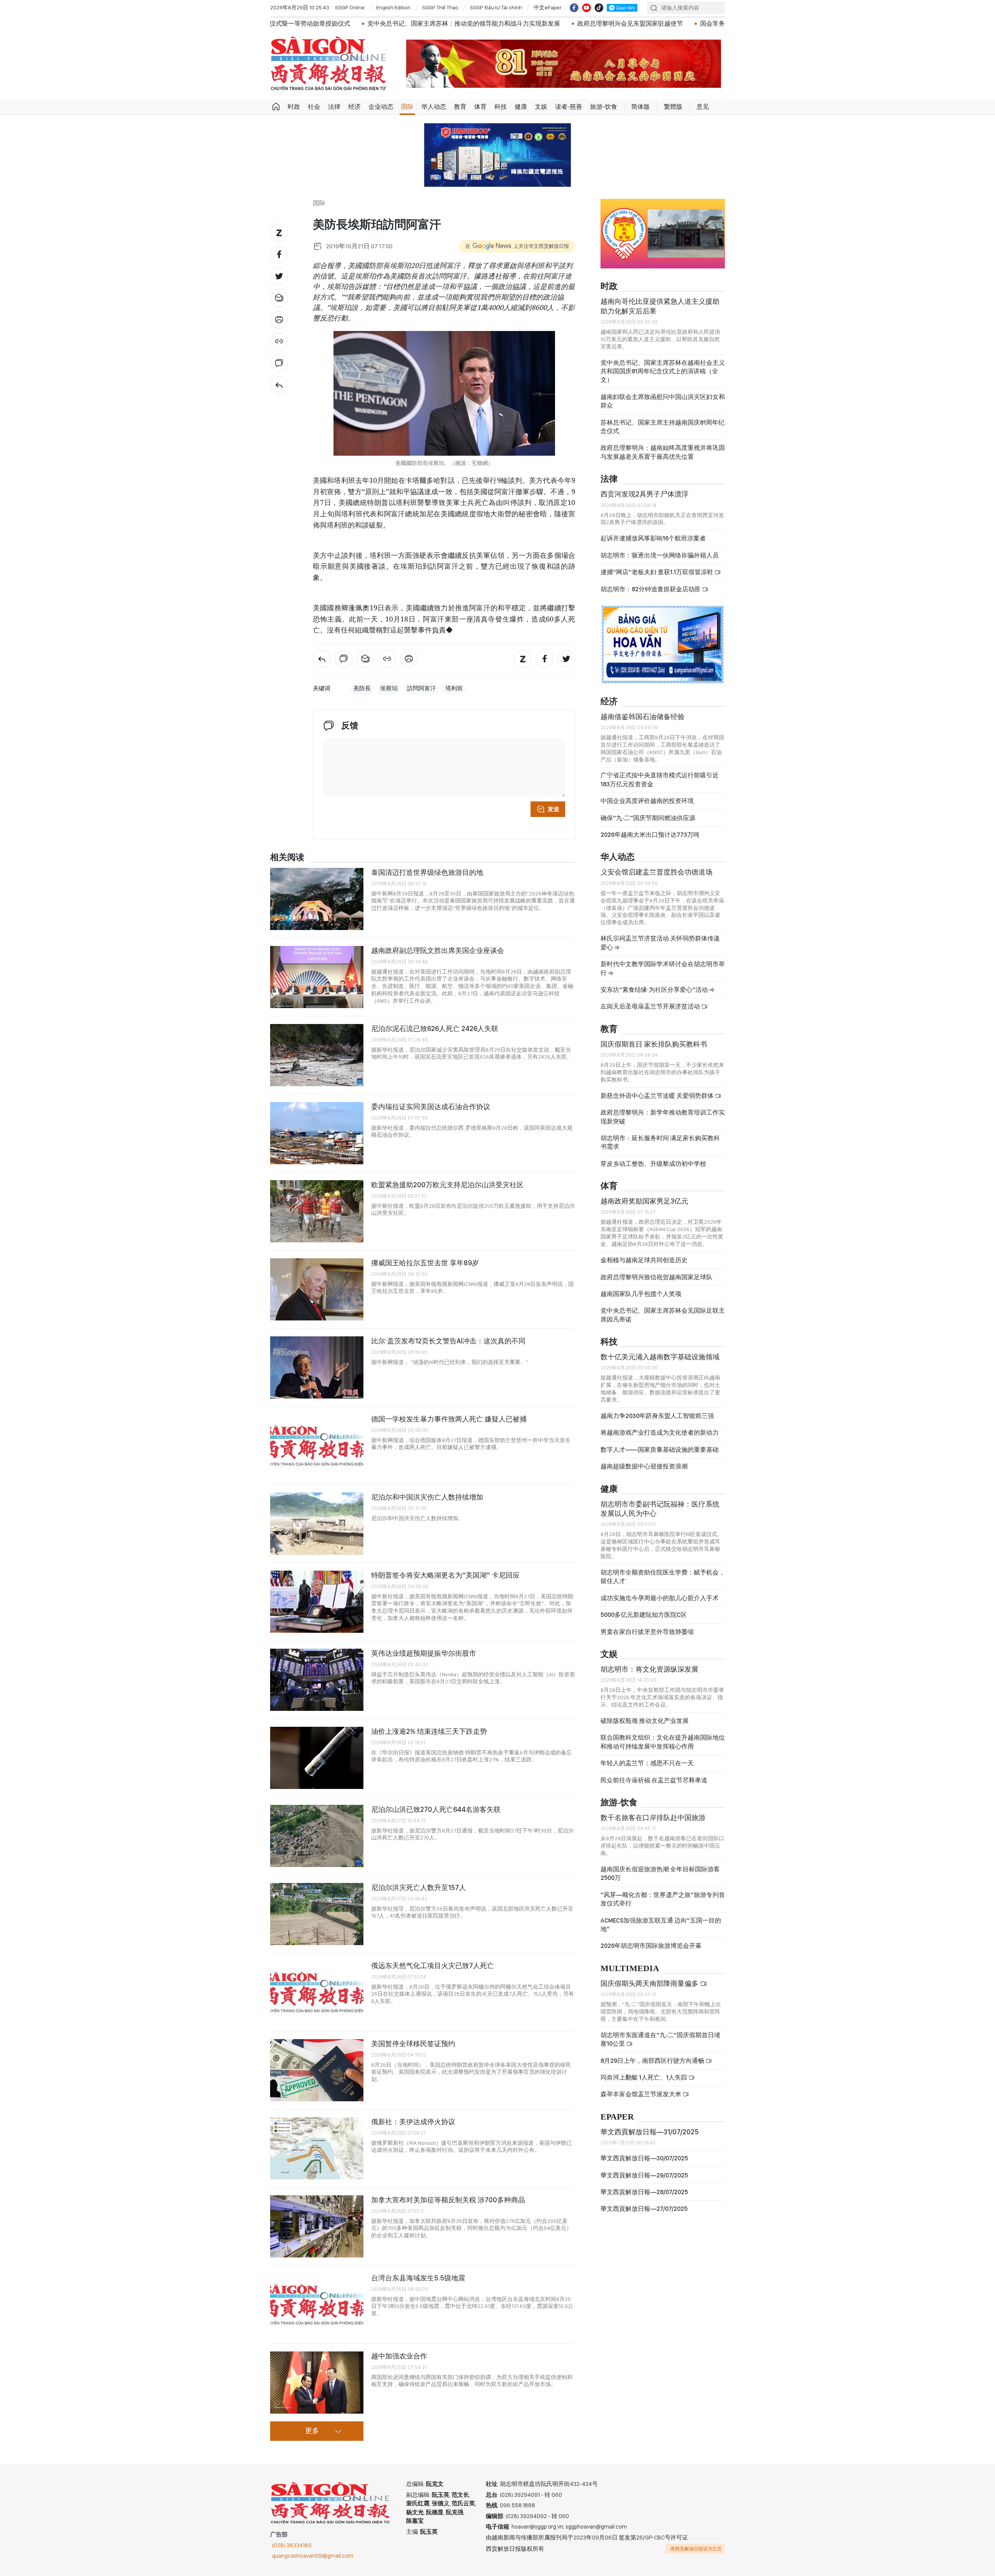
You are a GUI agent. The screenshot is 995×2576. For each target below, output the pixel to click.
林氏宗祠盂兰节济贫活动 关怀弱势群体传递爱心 (660, 943)
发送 (553, 809)
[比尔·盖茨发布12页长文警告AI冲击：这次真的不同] (317, 1367)
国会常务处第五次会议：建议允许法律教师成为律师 (597, 24)
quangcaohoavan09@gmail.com (313, 2556)
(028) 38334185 (292, 2545)
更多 (312, 2431)
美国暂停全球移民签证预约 (413, 2044)
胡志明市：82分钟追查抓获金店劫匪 (651, 589)
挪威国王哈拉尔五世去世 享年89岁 (425, 1263)
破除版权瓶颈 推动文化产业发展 (645, 1721)
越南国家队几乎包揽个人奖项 (641, 1294)
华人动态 (434, 107)
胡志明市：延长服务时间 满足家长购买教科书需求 (660, 1142)
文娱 (541, 107)
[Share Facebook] (279, 254)
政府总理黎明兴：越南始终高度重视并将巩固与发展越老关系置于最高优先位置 (663, 452)
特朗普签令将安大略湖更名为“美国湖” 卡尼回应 (445, 1575)
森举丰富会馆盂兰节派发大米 (642, 2094)
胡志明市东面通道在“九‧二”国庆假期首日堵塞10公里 (660, 2039)
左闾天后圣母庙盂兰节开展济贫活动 (651, 1006)
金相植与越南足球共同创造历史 (644, 1260)
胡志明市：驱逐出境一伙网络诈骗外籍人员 (660, 555)
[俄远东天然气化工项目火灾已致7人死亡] (317, 1992)
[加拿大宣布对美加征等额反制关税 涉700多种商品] (317, 2226)
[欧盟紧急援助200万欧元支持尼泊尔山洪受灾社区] (317, 1211)
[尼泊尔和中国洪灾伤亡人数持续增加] (317, 1524)
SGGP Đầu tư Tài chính (496, 7)
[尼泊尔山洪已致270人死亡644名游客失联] (317, 1836)
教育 (460, 107)
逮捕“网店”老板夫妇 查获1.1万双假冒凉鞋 (657, 572)
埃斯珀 (389, 688)
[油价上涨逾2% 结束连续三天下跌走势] (317, 1758)
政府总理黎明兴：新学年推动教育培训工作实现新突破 (663, 1117)
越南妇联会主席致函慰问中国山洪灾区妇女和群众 (663, 401)
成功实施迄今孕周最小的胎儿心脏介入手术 (660, 1598)
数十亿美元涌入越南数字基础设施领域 (660, 1357)
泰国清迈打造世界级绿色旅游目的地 (427, 872)
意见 (703, 107)
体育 (480, 107)
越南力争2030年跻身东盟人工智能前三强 (657, 1416)
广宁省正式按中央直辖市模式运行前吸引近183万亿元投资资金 (660, 779)
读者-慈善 (569, 107)
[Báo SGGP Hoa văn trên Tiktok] (599, 8)
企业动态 (381, 107)
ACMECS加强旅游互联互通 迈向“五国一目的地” (661, 1925)
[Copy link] (279, 341)
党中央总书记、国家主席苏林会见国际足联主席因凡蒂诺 (663, 1315)
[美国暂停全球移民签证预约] (317, 2070)
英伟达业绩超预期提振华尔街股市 (424, 1653)
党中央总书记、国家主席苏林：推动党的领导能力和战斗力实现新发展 (290, 24)
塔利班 (454, 688)
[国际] (279, 385)
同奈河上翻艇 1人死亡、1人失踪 (644, 2077)
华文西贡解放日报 (328, 64)
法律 (334, 107)
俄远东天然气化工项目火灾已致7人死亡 (433, 1966)
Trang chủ (276, 107)
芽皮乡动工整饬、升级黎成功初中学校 (653, 1164)
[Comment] (279, 363)
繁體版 (673, 107)
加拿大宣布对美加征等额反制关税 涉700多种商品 (448, 2200)
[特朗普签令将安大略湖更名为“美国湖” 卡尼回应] (317, 1602)
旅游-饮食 (604, 107)
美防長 (362, 688)
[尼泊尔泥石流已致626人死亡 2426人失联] (317, 1055)
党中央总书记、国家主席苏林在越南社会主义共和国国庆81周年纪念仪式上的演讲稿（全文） (663, 371)
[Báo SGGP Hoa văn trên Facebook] (574, 8)
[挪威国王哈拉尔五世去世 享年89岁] (317, 1289)
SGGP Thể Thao (440, 7)
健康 (521, 107)
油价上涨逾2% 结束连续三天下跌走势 (429, 1731)
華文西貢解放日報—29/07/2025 (644, 2175)
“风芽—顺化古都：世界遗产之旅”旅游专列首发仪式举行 (663, 1899)
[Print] (279, 320)
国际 (407, 107)
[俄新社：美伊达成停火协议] (317, 2148)
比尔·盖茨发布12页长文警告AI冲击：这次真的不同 (448, 1341)
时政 (294, 107)
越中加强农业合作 (399, 2356)
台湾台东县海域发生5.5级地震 (418, 2278)
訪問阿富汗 (422, 688)
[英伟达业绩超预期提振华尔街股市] (317, 1680)
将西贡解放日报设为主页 (696, 2549)
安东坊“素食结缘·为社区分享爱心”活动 (655, 990)
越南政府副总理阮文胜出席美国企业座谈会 (438, 950)
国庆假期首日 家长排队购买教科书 (654, 1044)
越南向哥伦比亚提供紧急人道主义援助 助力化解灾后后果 (660, 306)
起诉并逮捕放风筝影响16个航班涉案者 (653, 538)
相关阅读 (287, 858)
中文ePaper (548, 7)
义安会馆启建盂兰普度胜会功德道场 (656, 872)
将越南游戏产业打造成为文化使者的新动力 (660, 1433)
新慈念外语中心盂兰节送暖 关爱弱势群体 (658, 1096)
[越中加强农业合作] (317, 2383)
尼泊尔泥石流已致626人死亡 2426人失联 (435, 1028)
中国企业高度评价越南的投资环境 (647, 801)
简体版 (641, 107)
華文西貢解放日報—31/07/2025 (650, 2132)
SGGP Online (350, 7)
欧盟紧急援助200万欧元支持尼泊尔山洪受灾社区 (447, 1185)
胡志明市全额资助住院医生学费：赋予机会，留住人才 (663, 1577)
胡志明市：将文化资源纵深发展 (649, 1669)
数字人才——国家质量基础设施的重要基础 (660, 1450)
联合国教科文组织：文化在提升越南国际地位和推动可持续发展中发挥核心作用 (663, 1742)
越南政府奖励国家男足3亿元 (644, 1201)
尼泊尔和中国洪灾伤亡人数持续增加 (427, 1497)
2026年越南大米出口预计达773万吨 (650, 835)
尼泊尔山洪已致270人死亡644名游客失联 (436, 1809)
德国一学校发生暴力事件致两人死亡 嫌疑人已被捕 (449, 1419)
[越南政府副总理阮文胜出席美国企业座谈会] (317, 977)
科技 (501, 107)
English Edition (393, 7)
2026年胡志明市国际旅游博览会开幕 (651, 1946)
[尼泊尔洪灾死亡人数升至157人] (317, 1914)
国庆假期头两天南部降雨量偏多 (650, 1983)
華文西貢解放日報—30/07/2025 (644, 2158)
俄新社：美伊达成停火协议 (413, 2122)
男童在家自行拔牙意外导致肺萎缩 (647, 1632)
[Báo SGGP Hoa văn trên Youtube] (587, 8)
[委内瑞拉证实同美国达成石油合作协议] (317, 1133)
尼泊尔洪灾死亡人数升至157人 (419, 1887)
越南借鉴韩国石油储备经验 (642, 717)
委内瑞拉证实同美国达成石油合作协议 (431, 1107)
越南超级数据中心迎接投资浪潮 (644, 1466)
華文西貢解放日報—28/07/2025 (644, 2192)
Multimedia (630, 1969)
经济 (354, 107)
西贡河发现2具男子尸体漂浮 (644, 494)
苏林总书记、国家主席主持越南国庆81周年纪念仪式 (662, 427)
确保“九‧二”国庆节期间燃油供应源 (648, 818)
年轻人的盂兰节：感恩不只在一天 (647, 1763)
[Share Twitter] (279, 276)
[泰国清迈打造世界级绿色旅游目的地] (317, 899)
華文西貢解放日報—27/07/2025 (644, 2209)
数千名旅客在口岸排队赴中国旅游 (653, 1817)
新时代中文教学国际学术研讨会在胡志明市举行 (663, 968)
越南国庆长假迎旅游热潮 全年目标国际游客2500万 (660, 1873)
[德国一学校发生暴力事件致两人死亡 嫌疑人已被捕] (317, 1446)
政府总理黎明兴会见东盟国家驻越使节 (456, 24)
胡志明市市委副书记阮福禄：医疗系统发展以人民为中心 (660, 1509)
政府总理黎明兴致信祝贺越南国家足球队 (656, 1277)
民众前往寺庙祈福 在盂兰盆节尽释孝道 (655, 1780)
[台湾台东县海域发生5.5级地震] (317, 2304)
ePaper (617, 2117)
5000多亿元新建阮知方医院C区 (644, 1615)
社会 (314, 107)
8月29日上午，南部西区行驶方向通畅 (653, 2061)
